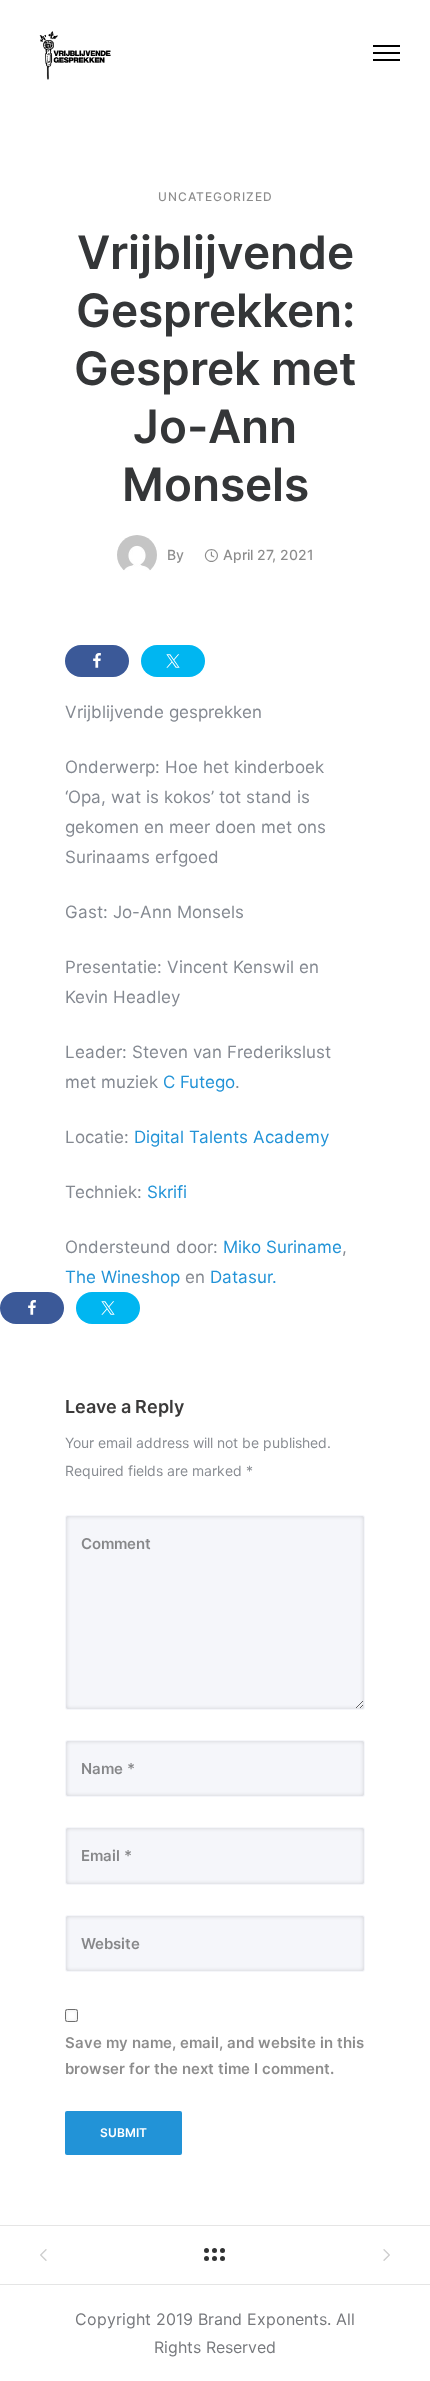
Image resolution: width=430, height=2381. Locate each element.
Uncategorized (215, 197)
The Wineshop (122, 1277)
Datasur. (243, 1277)
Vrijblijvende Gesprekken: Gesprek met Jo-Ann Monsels (215, 368)
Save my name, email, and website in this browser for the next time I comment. (214, 2055)
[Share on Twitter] (173, 661)
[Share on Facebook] (97, 661)
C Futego (199, 1082)
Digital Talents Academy (231, 1137)
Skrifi (167, 1192)
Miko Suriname (282, 1247)
